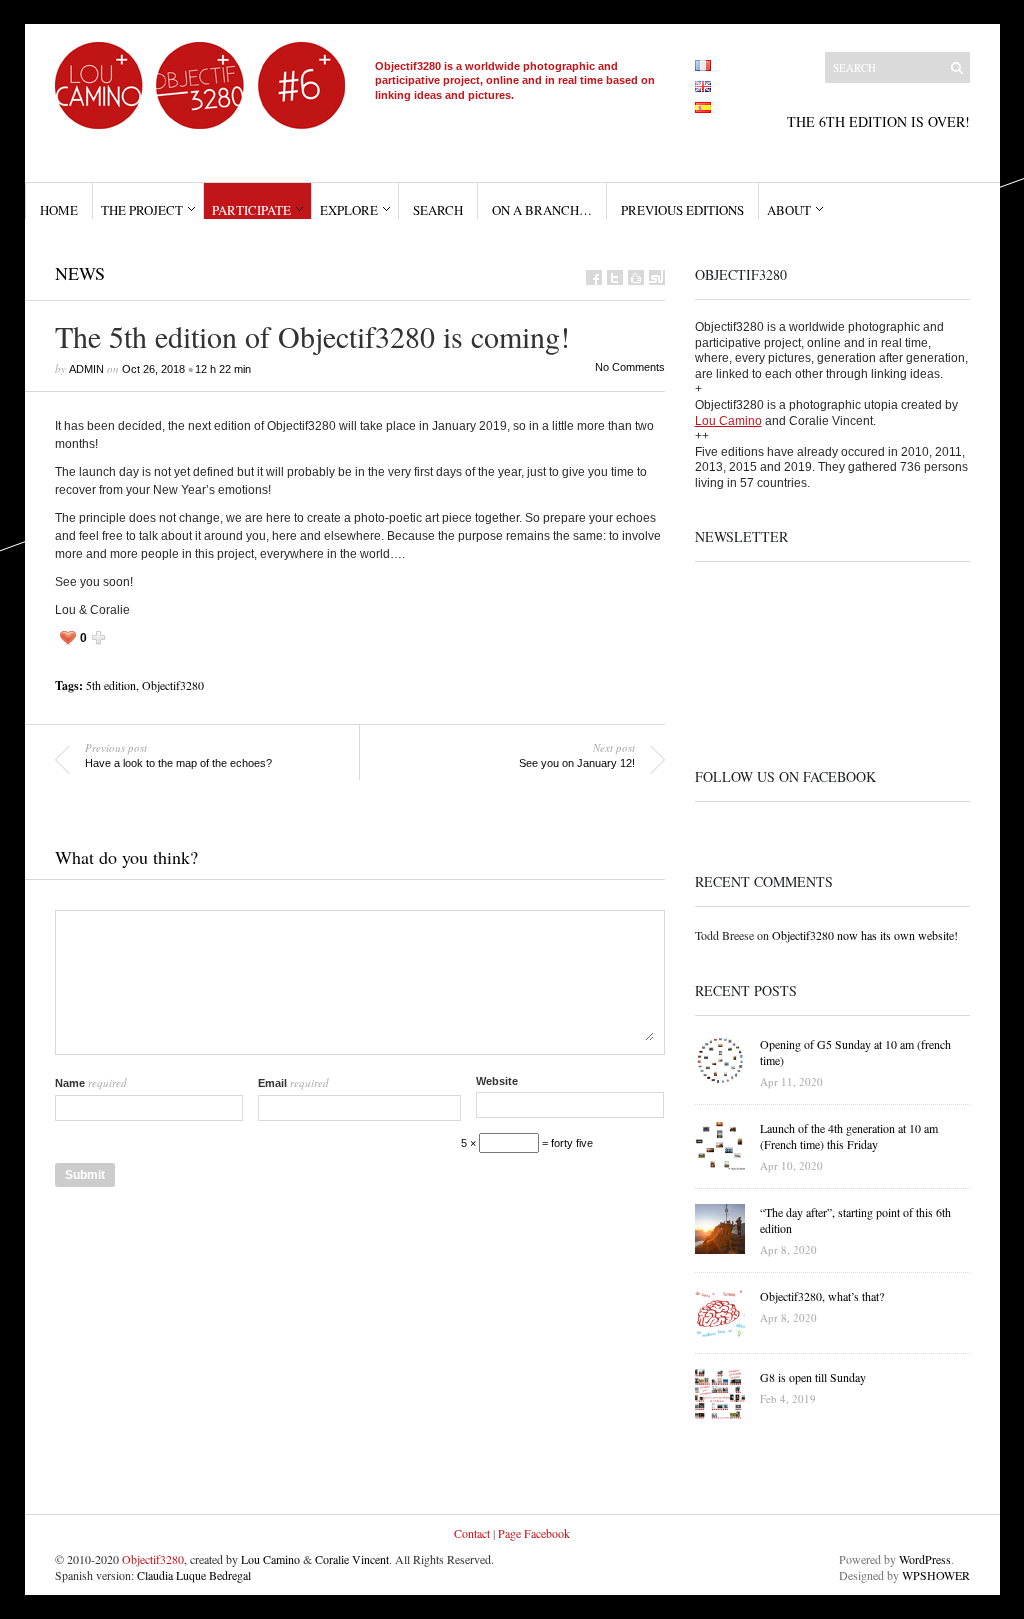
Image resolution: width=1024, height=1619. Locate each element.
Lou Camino (728, 421)
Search (438, 210)
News (80, 273)
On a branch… (542, 210)
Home (59, 210)
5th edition (111, 685)
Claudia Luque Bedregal (194, 1575)
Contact (472, 1533)
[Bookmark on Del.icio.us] (636, 277)
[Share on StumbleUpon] (657, 277)
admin (86, 369)
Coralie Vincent (352, 1559)
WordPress (925, 1559)
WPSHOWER (936, 1575)
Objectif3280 (173, 685)
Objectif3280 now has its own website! (865, 935)
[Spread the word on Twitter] (615, 277)
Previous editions (682, 210)
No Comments (630, 367)
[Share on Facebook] (594, 277)
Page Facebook (534, 1533)
